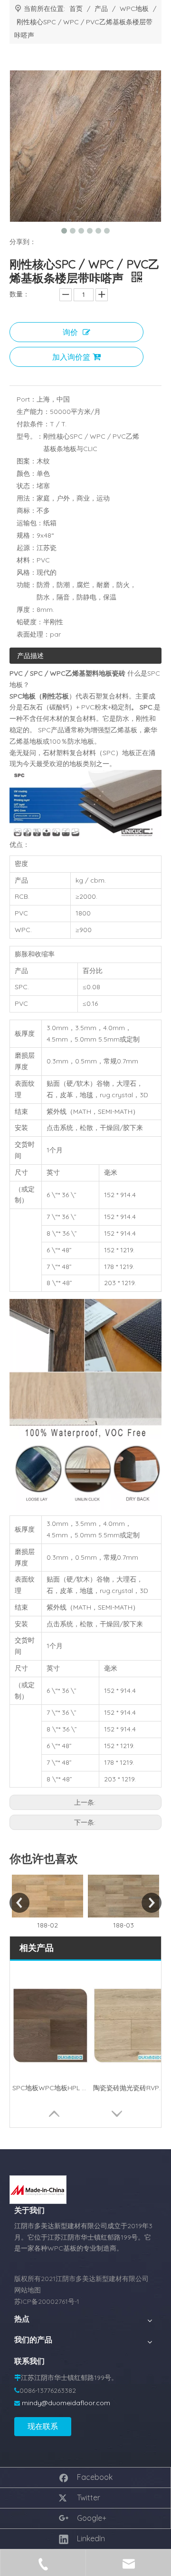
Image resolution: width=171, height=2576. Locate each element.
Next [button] (152, 1903)
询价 (70, 332)
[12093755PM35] (38, 2190)
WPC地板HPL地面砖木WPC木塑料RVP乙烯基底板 (50, 2088)
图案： (27, 461)
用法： (27, 498)
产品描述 (30, 656)
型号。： (30, 436)
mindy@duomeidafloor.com (66, 2403)
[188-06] (124, 1896)
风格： (27, 572)
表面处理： (33, 634)
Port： (27, 399)
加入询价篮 (71, 357)
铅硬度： (30, 622)
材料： (27, 560)
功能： (27, 585)
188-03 (48, 1925)
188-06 (124, 1925)
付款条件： (33, 424)
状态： (27, 486)
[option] (48, 1903)
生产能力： (33, 412)
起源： (27, 548)
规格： (27, 535)
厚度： (27, 610)
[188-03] (48, 1896)
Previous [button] (19, 1903)
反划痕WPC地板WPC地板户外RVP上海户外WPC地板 (131, 2088)
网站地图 (28, 2290)
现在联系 (43, 2426)
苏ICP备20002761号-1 (47, 2301)
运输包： (30, 523)
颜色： (27, 473)
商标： (27, 511)
